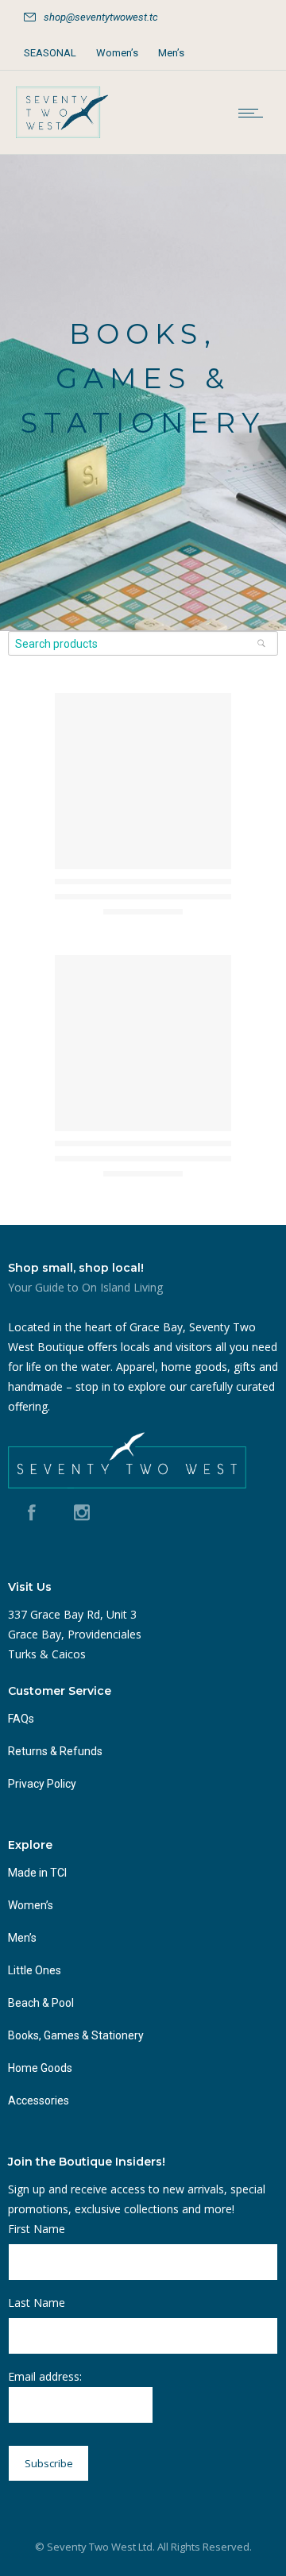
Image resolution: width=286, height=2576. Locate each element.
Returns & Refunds (55, 1751)
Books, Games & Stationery (76, 2035)
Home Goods (40, 2068)
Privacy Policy (42, 1784)
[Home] (62, 134)
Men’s (171, 53)
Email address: (45, 2376)
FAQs (21, 1719)
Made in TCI (37, 1873)
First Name (37, 2229)
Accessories (39, 2100)
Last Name (37, 2303)
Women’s (117, 53)
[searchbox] (143, 643)
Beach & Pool (41, 2003)
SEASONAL (50, 53)
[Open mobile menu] (254, 113)
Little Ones (35, 1970)
